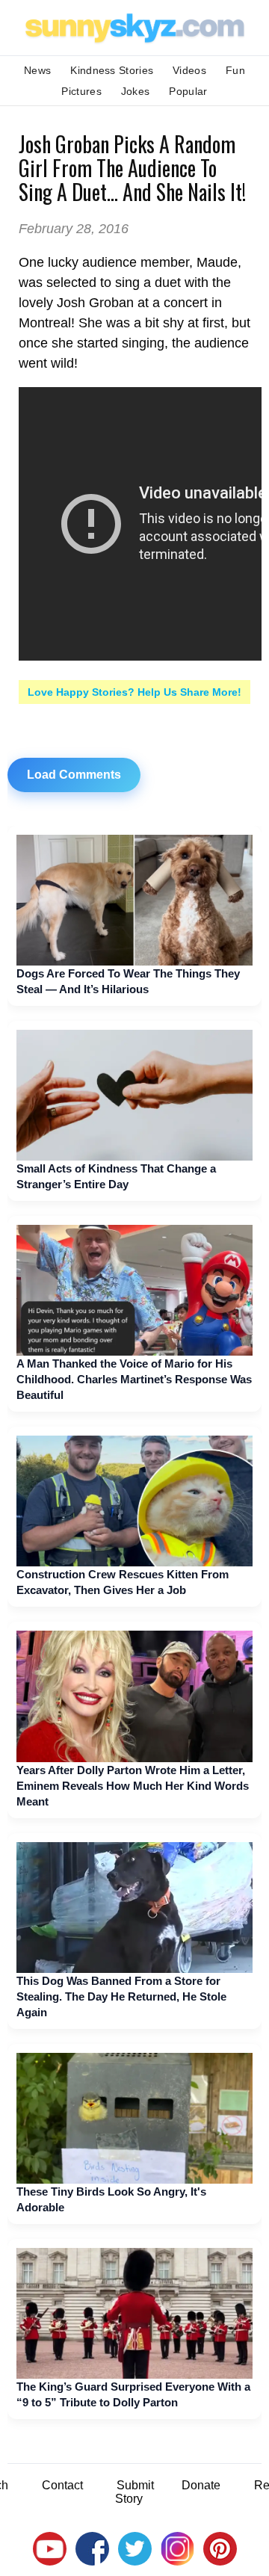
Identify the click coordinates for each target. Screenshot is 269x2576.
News (37, 70)
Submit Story (134, 2492)
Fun (235, 70)
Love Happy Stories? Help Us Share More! (134, 692)
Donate (201, 2485)
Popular (188, 91)
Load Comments (74, 775)
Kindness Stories (112, 70)
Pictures (81, 91)
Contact (62, 2485)
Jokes (136, 91)
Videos (189, 70)
